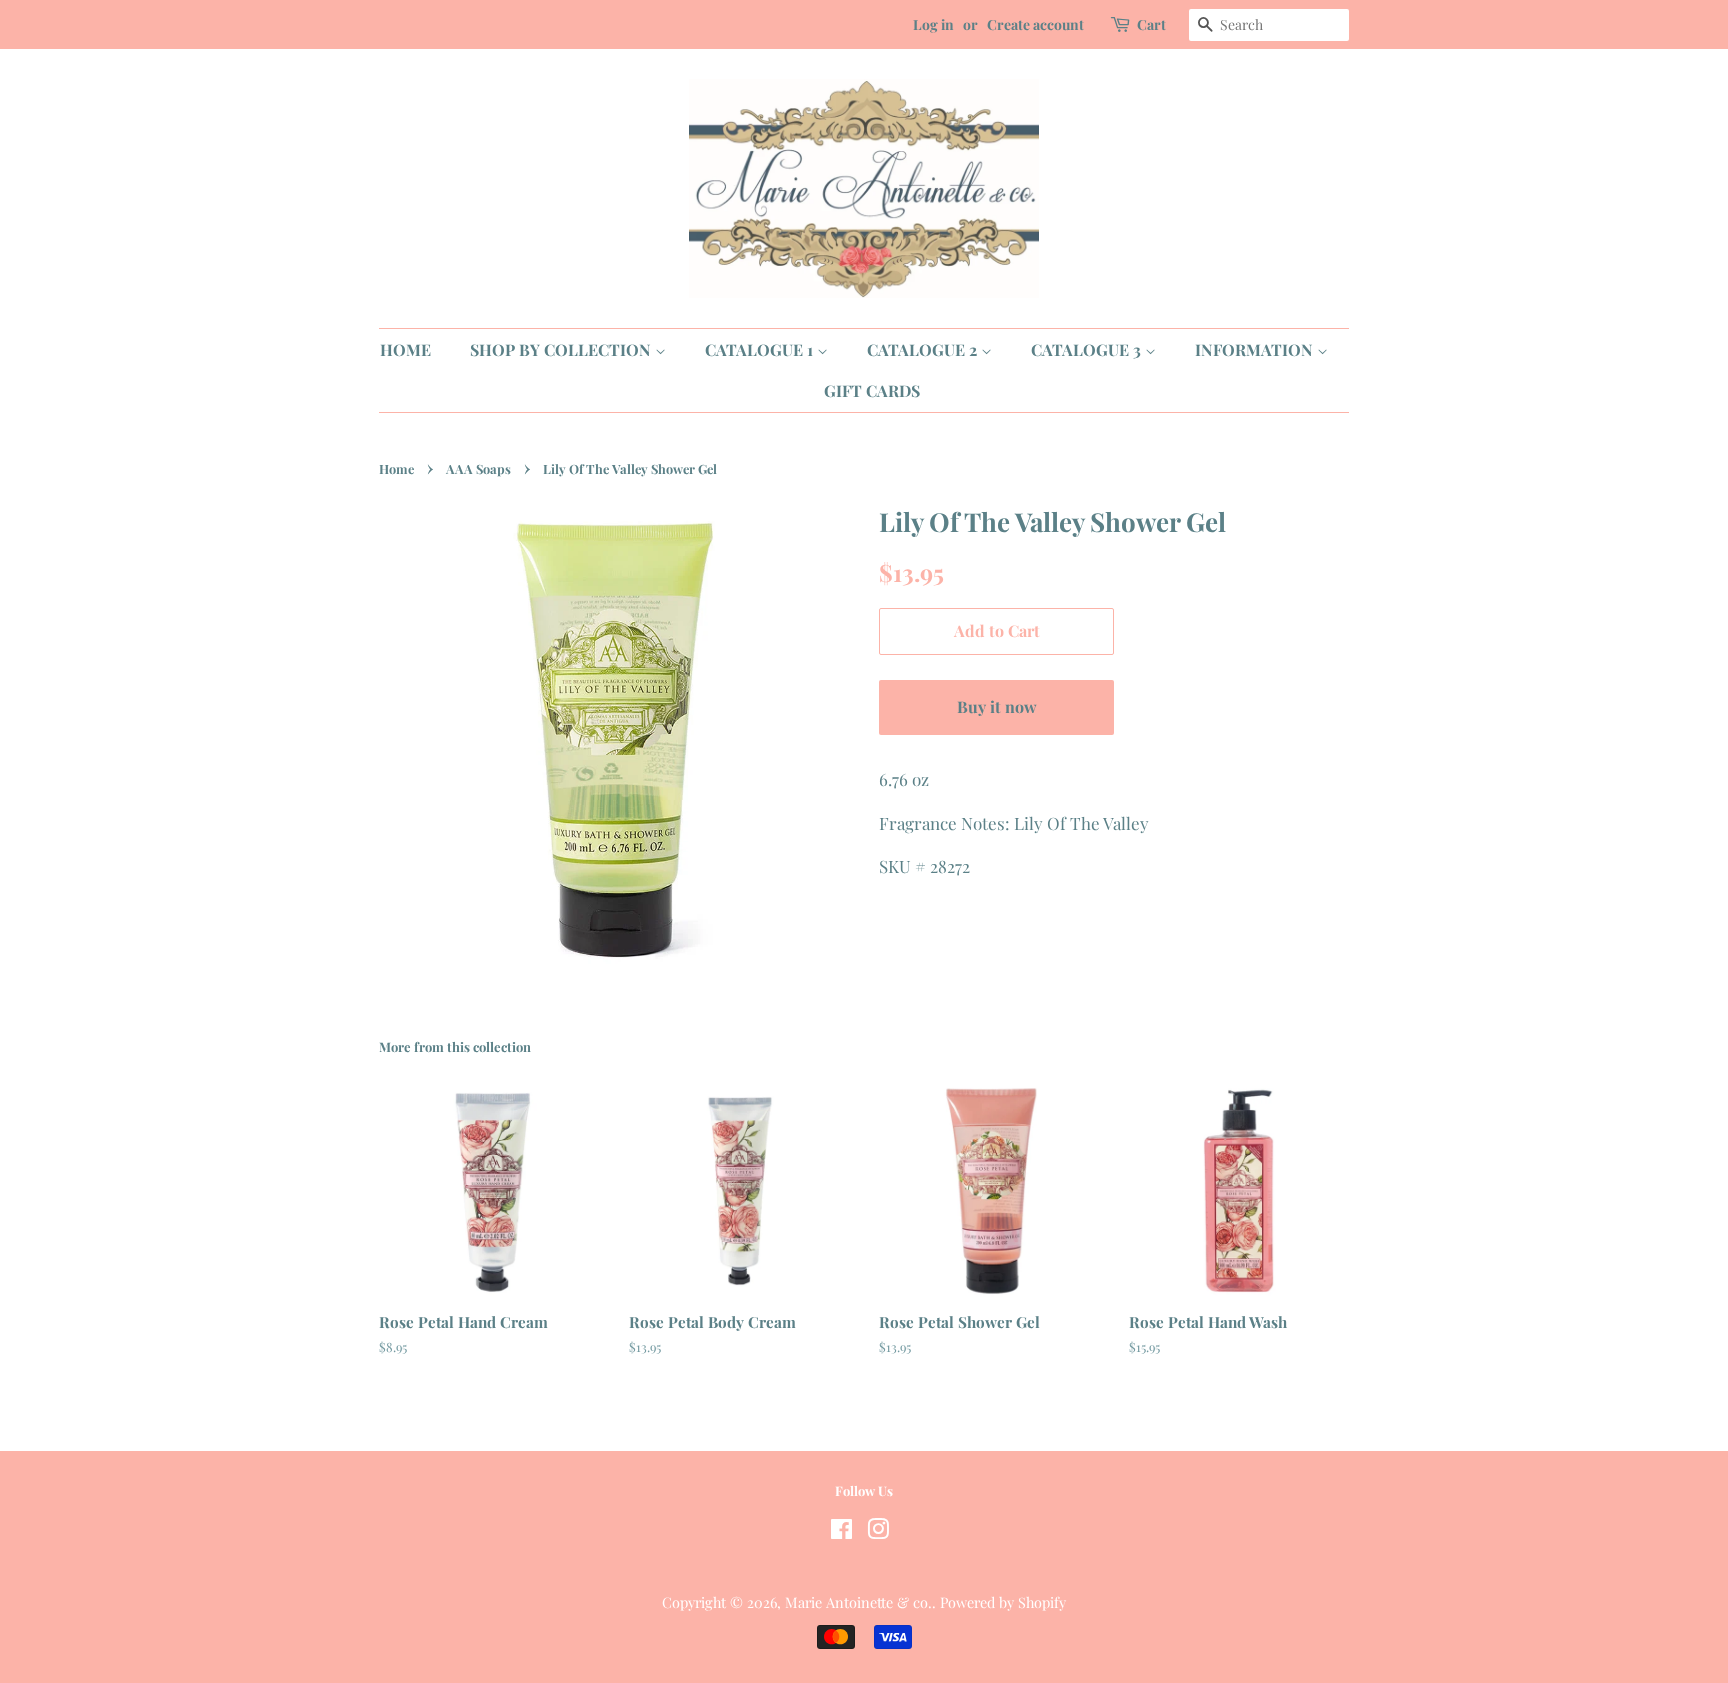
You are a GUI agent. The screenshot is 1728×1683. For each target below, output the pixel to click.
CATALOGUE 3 (1088, 349)
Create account (1035, 24)
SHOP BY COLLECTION (562, 349)
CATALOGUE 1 (761, 349)
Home (396, 468)
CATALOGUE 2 (924, 349)
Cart (1151, 24)
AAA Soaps (478, 468)
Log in (933, 24)
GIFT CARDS (872, 390)
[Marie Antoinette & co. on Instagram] (878, 1532)
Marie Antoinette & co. (858, 1602)
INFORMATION (1256, 349)
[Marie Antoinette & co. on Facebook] (841, 1532)
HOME (405, 349)
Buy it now (997, 706)
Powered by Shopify (1003, 1602)
